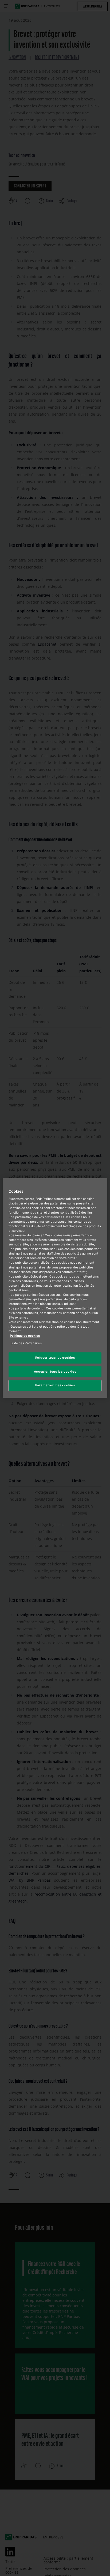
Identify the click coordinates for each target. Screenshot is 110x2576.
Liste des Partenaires (26, 1343)
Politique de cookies (25, 1336)
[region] (55, 1288)
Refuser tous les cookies (55, 1358)
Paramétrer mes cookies (55, 1385)
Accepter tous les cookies (55, 1372)
